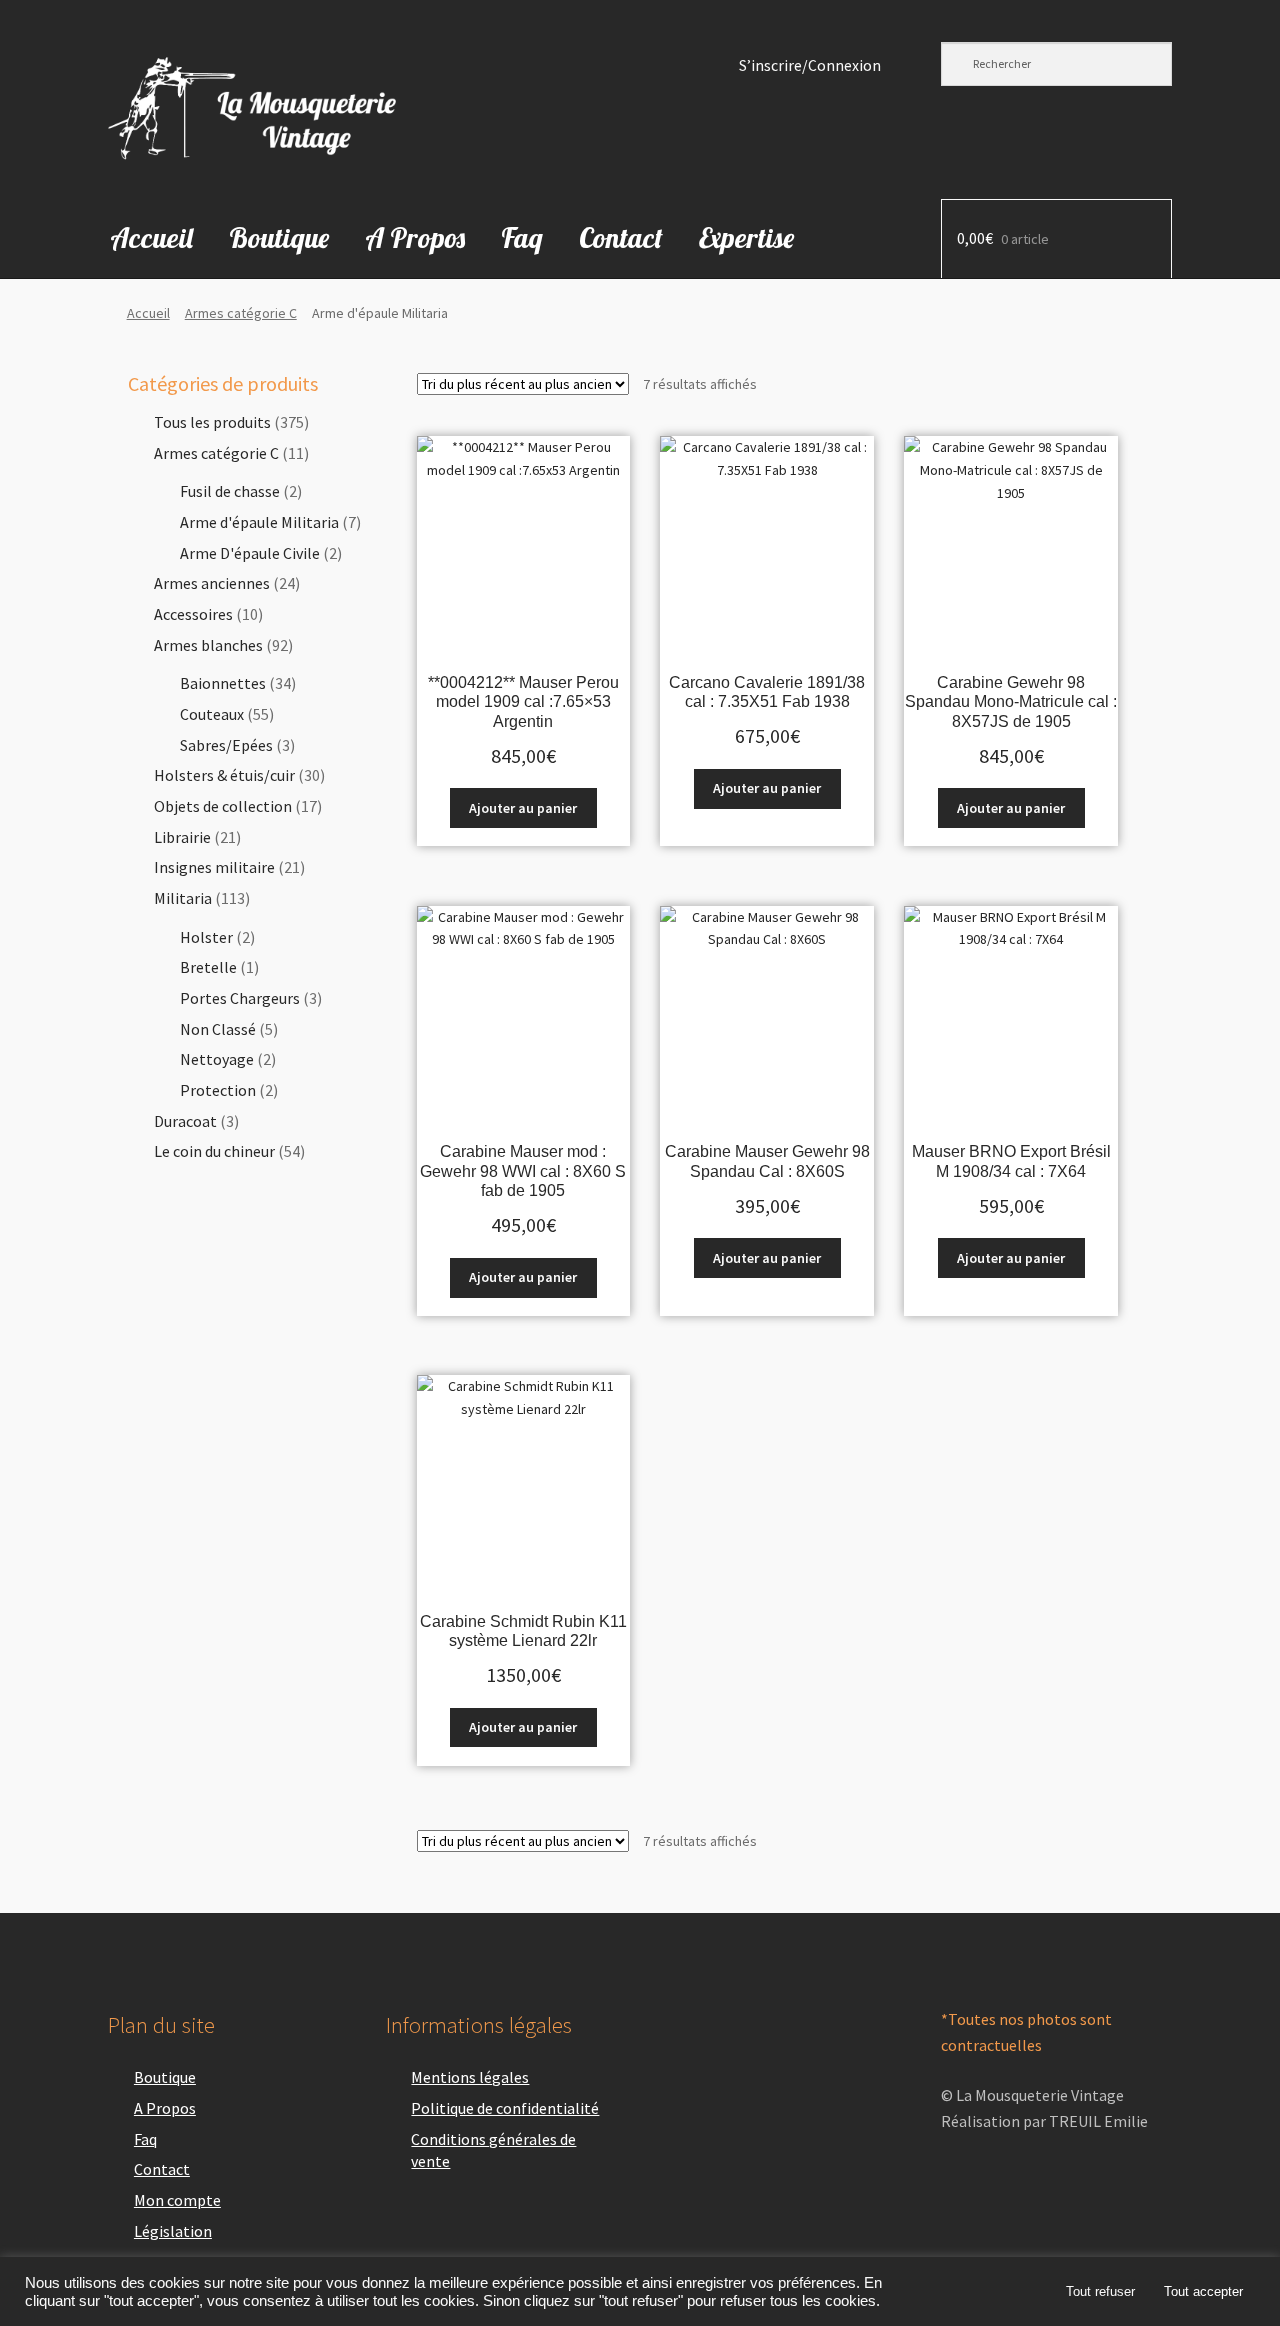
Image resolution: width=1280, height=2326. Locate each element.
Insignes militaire (214, 867)
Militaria (183, 898)
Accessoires (193, 614)
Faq (522, 237)
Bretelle (208, 967)
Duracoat (185, 1121)
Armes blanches (208, 645)
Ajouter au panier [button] (523, 808)
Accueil (151, 237)
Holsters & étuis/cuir (224, 775)
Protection (218, 1090)
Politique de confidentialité (505, 2108)
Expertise (746, 237)
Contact (621, 237)
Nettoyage (217, 1059)
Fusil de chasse (230, 491)
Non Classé (218, 1029)
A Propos (415, 237)
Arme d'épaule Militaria (259, 522)
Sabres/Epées (226, 745)
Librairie (182, 837)
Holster (206, 937)
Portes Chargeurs (240, 998)
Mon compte (177, 2200)
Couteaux (212, 714)
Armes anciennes (212, 583)
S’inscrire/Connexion (810, 65)
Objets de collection (223, 806)
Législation (173, 2231)
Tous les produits (212, 422)
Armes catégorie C (241, 313)
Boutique (279, 237)
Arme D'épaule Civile (250, 553)
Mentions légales (470, 2077)
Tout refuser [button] (1100, 2291)
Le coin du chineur (214, 1151)
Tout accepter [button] (1203, 2291)
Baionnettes (223, 683)
